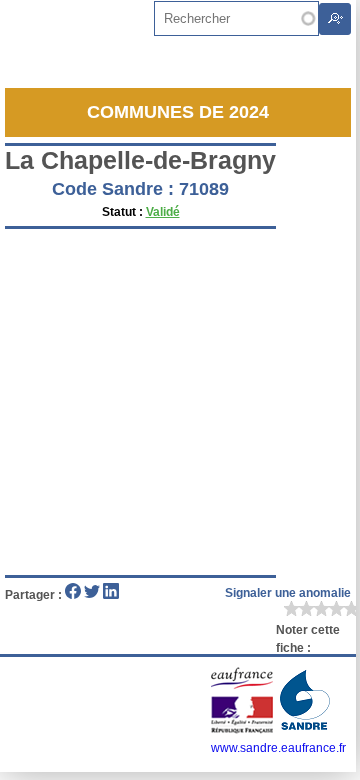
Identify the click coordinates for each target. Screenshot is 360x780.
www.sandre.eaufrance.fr (278, 748)
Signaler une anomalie (288, 593)
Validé (163, 212)
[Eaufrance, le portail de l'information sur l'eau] (243, 730)
